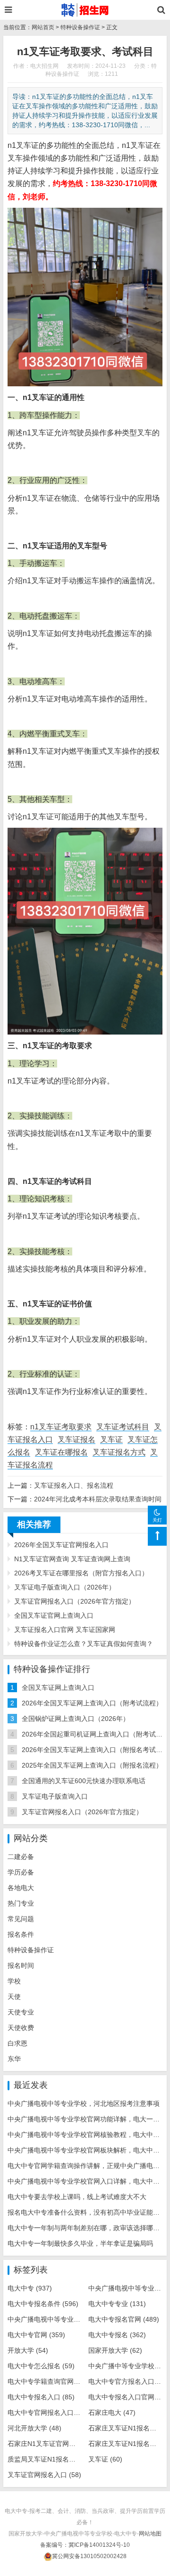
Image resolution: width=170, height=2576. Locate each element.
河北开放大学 (34, 2428)
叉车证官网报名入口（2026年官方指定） (75, 1601)
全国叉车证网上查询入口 (58, 1687)
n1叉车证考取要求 (61, 1427)
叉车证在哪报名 (61, 1452)
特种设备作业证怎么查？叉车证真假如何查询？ (84, 1644)
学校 (14, 1981)
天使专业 (21, 2012)
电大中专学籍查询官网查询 (54, 2381)
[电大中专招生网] (85, 10)
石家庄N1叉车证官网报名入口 (59, 2444)
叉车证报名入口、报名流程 (74, 1485)
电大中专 (30, 2288)
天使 (14, 1997)
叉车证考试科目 (123, 1427)
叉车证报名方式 (119, 1452)
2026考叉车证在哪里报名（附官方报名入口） (81, 1573)
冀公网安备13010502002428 (89, 2556)
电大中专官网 (36, 2335)
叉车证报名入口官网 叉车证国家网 (65, 1630)
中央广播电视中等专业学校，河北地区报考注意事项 (84, 2103)
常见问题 (21, 1919)
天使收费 (21, 2028)
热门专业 (21, 1903)
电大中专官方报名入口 (128, 2381)
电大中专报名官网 (124, 2319)
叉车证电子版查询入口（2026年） (65, 1587)
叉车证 (111, 1439)
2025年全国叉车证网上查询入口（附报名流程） (92, 1765)
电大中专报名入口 (41, 2397)
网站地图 (150, 2534)
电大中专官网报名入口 (48, 2413)
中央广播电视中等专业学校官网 (63, 2319)
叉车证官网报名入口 (44, 2475)
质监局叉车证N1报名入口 (52, 2459)
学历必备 (21, 1872)
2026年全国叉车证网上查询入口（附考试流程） (92, 1703)
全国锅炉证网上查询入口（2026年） (76, 1719)
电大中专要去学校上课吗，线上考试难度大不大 (77, 2197)
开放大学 (28, 2350)
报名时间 (21, 1965)
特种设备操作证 (80, 27)
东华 (14, 2059)
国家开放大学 (115, 2350)
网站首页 (43, 27)
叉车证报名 (76, 1439)
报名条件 (21, 1934)
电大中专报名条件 (43, 2304)
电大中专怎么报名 (41, 2366)
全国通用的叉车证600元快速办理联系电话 (84, 1781)
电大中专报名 (117, 2335)
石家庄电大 (112, 2413)
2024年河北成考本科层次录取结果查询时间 (98, 1499)
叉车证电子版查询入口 (55, 1796)
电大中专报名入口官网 (128, 2397)
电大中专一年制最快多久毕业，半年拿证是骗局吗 (80, 2243)
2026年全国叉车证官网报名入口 (61, 1545)
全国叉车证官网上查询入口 (54, 1615)
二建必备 (21, 1857)
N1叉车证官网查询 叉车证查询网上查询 (72, 1559)
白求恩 (17, 2043)
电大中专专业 (117, 2304)
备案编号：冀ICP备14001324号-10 (85, 2545)
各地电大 (21, 1888)
